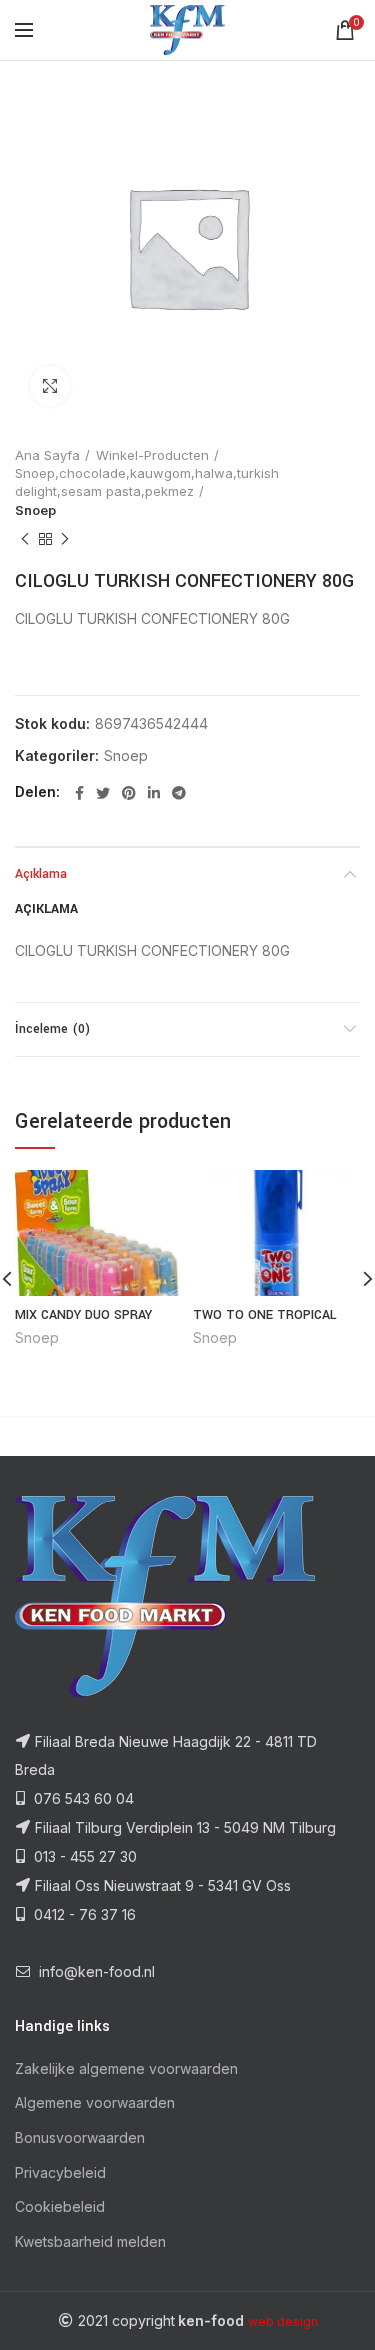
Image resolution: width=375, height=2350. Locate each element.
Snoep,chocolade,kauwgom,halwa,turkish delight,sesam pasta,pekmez (147, 482)
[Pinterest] (129, 793)
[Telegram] (179, 793)
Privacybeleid (60, 2172)
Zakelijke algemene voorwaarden (126, 2068)
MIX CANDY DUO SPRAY (83, 1315)
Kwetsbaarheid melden (90, 2241)
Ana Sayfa (47, 455)
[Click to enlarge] (50, 386)
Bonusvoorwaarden (80, 2137)
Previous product (25, 539)
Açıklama (41, 874)
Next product (65, 539)
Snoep (35, 510)
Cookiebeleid (60, 2206)
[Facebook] (79, 793)
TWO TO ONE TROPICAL (265, 1315)
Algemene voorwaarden (95, 2102)
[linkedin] (154, 793)
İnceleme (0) (52, 1029)
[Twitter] (103, 793)
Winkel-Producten (152, 455)
